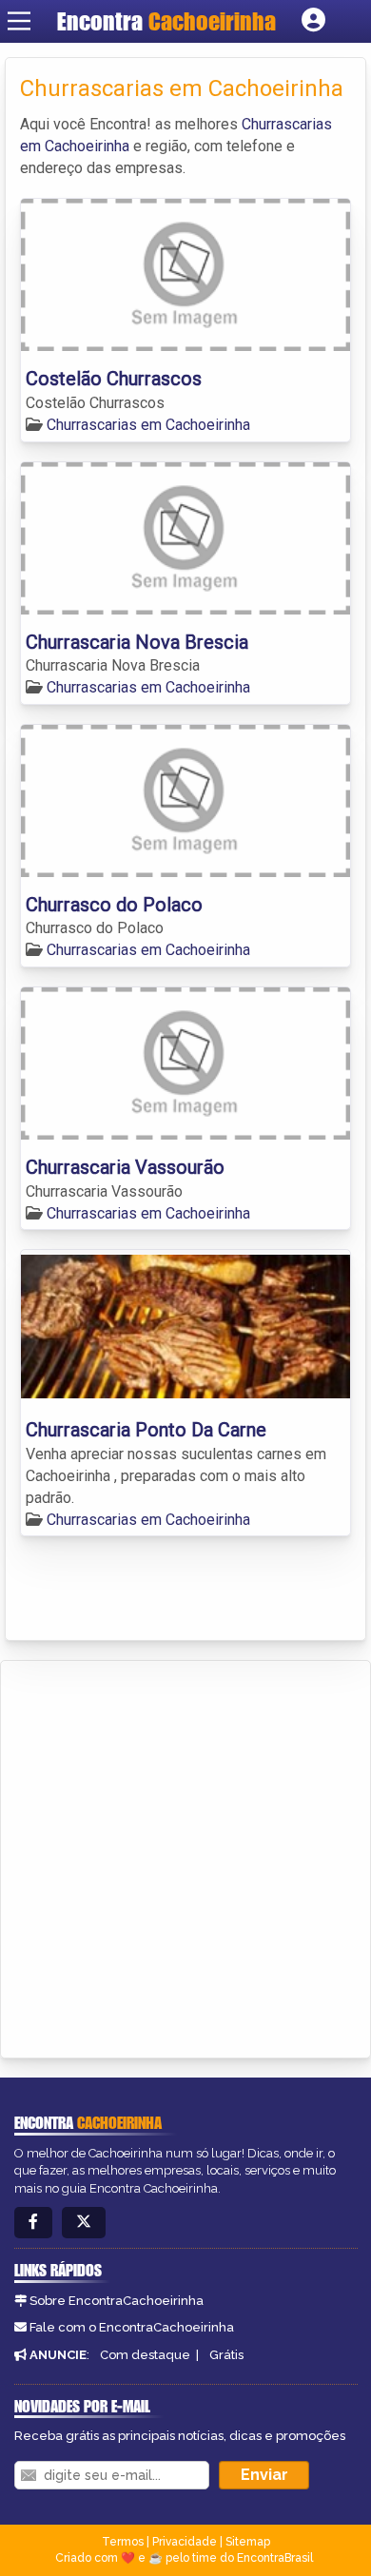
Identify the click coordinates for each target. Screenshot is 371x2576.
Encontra (166, 21)
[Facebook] (33, 2223)
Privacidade (185, 2542)
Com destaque (145, 2355)
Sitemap (248, 2542)
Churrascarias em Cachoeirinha (148, 425)
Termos (123, 2542)
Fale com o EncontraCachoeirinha (132, 2327)
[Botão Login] (313, 21)
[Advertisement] (185, 1856)
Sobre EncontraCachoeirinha (117, 2301)
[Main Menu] (19, 21)
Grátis (226, 2355)
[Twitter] (84, 2223)
